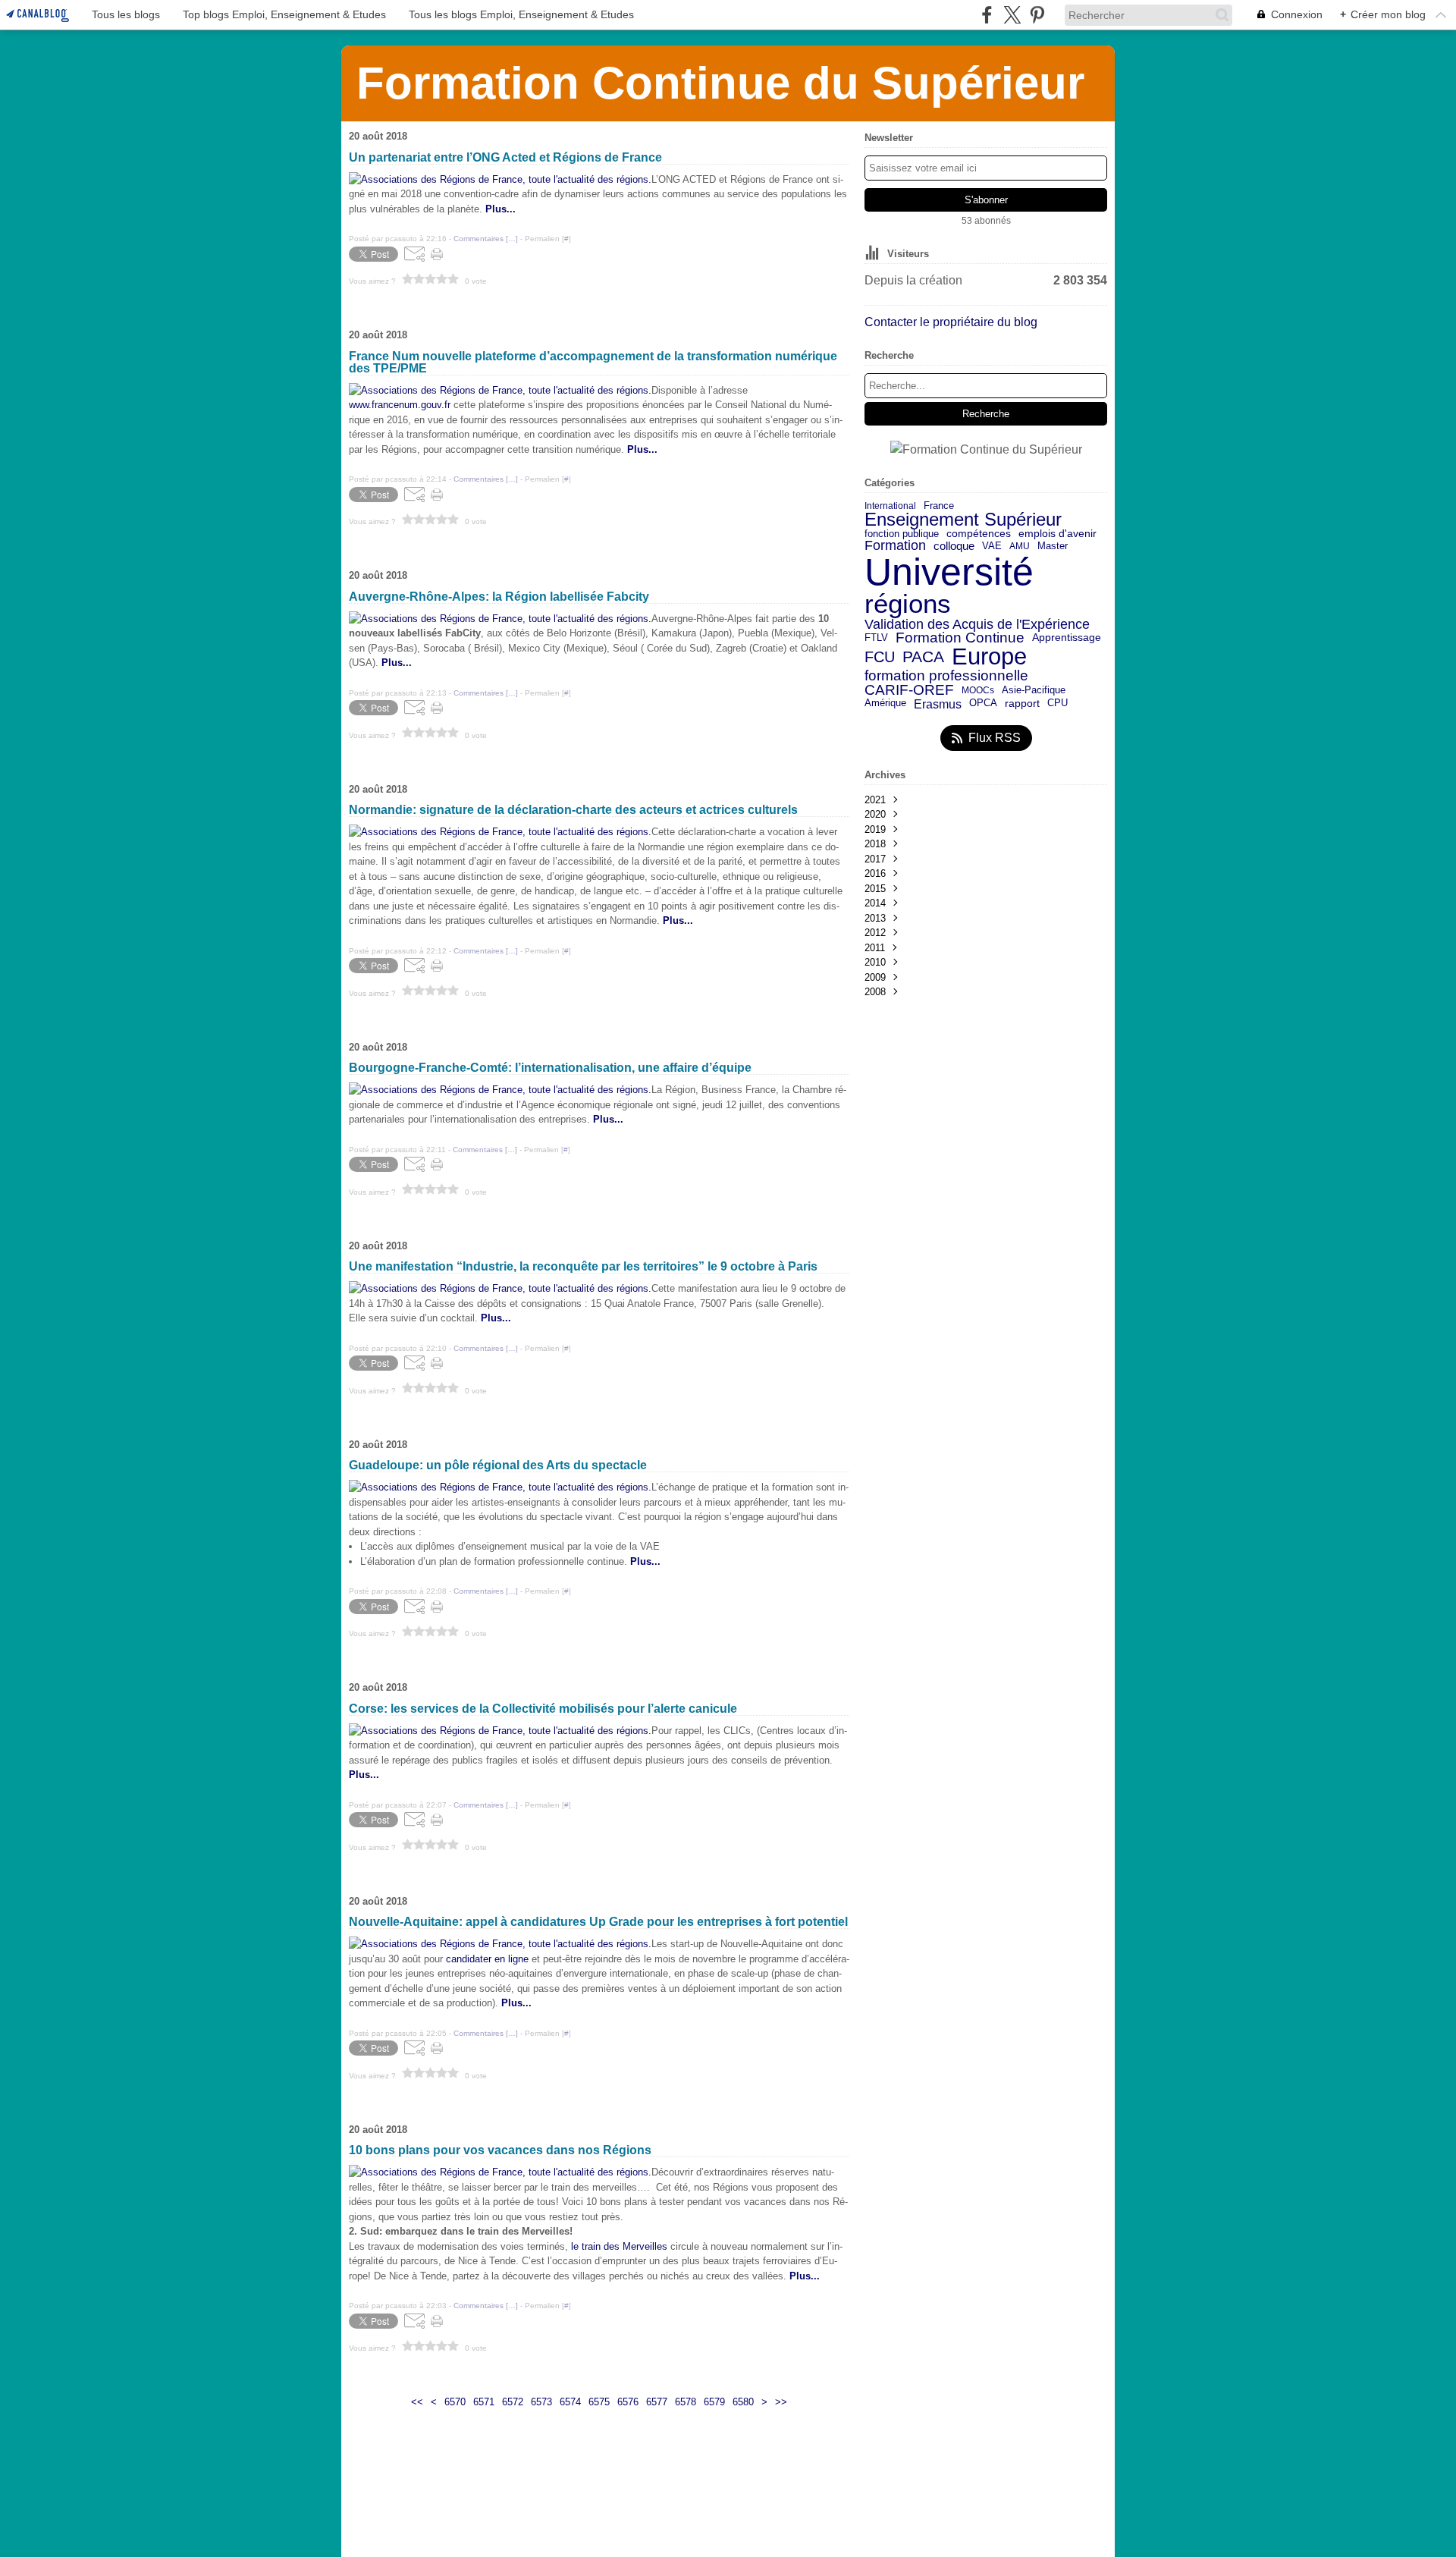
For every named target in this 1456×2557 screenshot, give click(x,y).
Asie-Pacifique (1034, 691)
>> (781, 2402)
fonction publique (902, 534)
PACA (923, 657)
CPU (1057, 704)
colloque (954, 547)
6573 (541, 2402)
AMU (1020, 546)
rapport (1022, 704)
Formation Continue (960, 638)
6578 (686, 2402)
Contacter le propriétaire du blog (951, 322)
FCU (880, 657)
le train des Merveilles (621, 2246)
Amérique (885, 704)
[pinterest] (1037, 15)
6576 (628, 2402)
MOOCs (978, 690)
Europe (989, 657)
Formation (895, 546)
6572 (513, 2402)
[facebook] (987, 15)
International (890, 506)
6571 (484, 2402)
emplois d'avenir (1057, 534)
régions (908, 604)
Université (949, 572)
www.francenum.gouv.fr (401, 405)
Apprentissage (1067, 638)
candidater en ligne (487, 1959)
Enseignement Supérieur (963, 520)
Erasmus (938, 704)
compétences (979, 534)
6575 (599, 2402)
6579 (714, 2402)
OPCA (983, 704)
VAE (992, 546)
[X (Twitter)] (1012, 15)
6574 (570, 2402)
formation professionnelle (946, 676)
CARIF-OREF (909, 690)
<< (417, 2402)
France (939, 506)
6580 (743, 2402)
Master (1053, 546)
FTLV (876, 638)
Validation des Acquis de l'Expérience (977, 624)
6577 (657, 2402)
